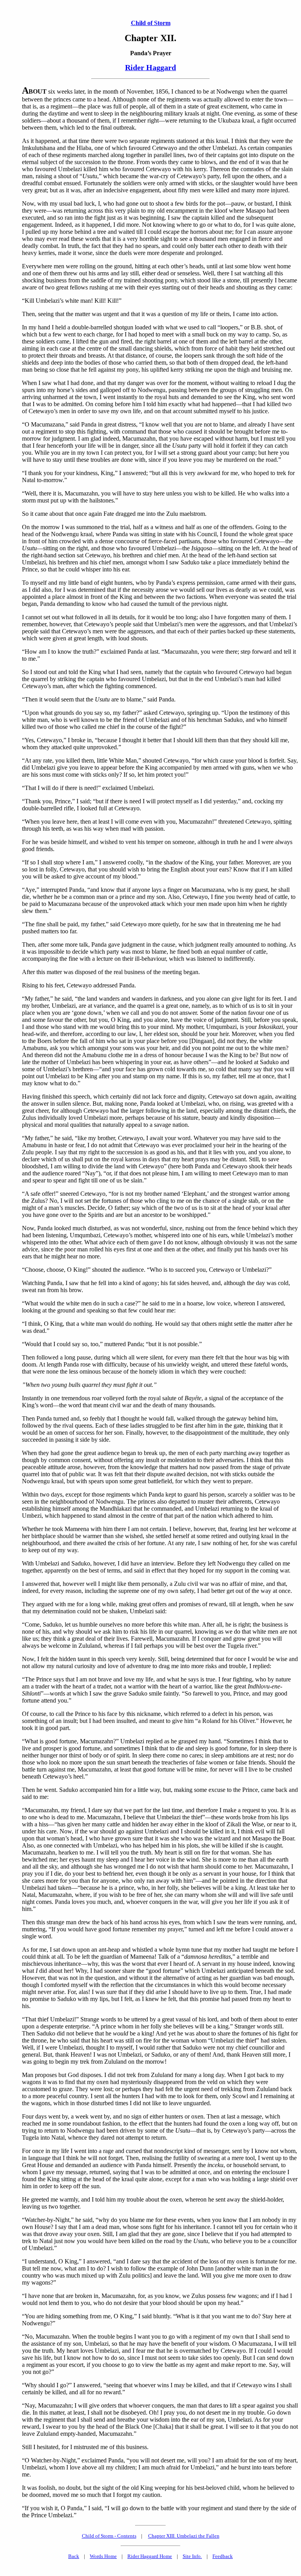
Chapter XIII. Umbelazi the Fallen (184, 2536)
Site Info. (192, 2556)
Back (74, 2556)
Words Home (103, 2556)
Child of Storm (151, 23)
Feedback (223, 2556)
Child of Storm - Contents (109, 2536)
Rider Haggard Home (150, 2556)
